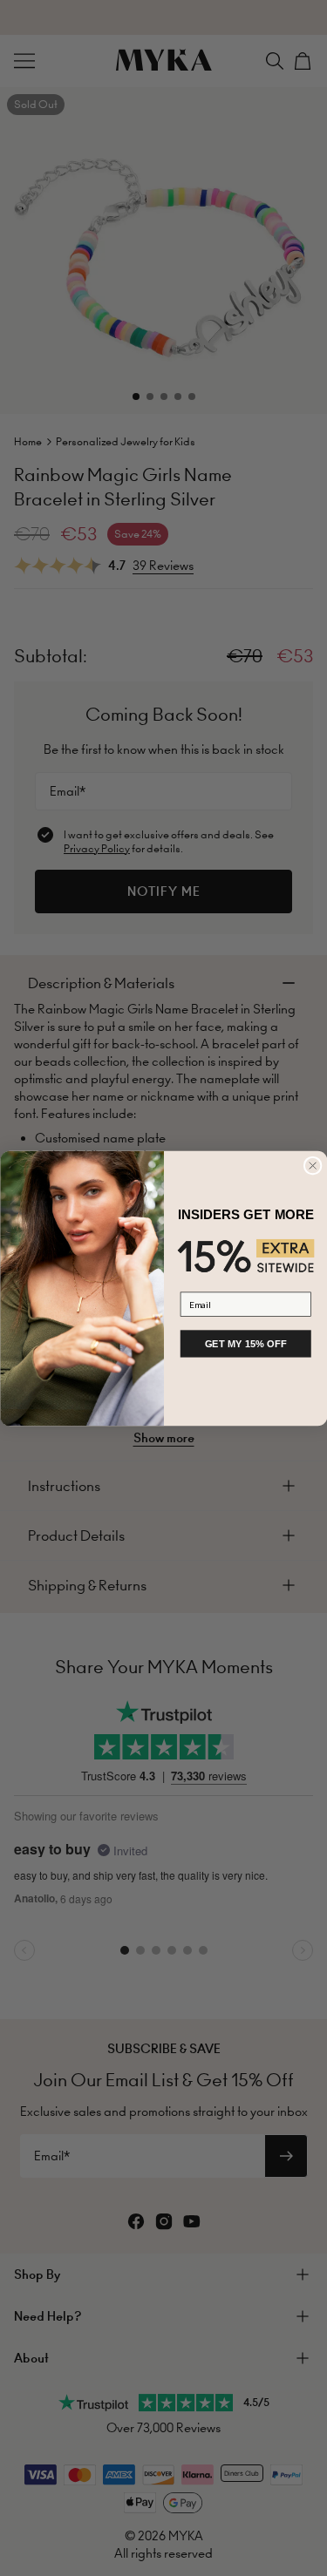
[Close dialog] (313, 1166)
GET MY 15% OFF (245, 1343)
